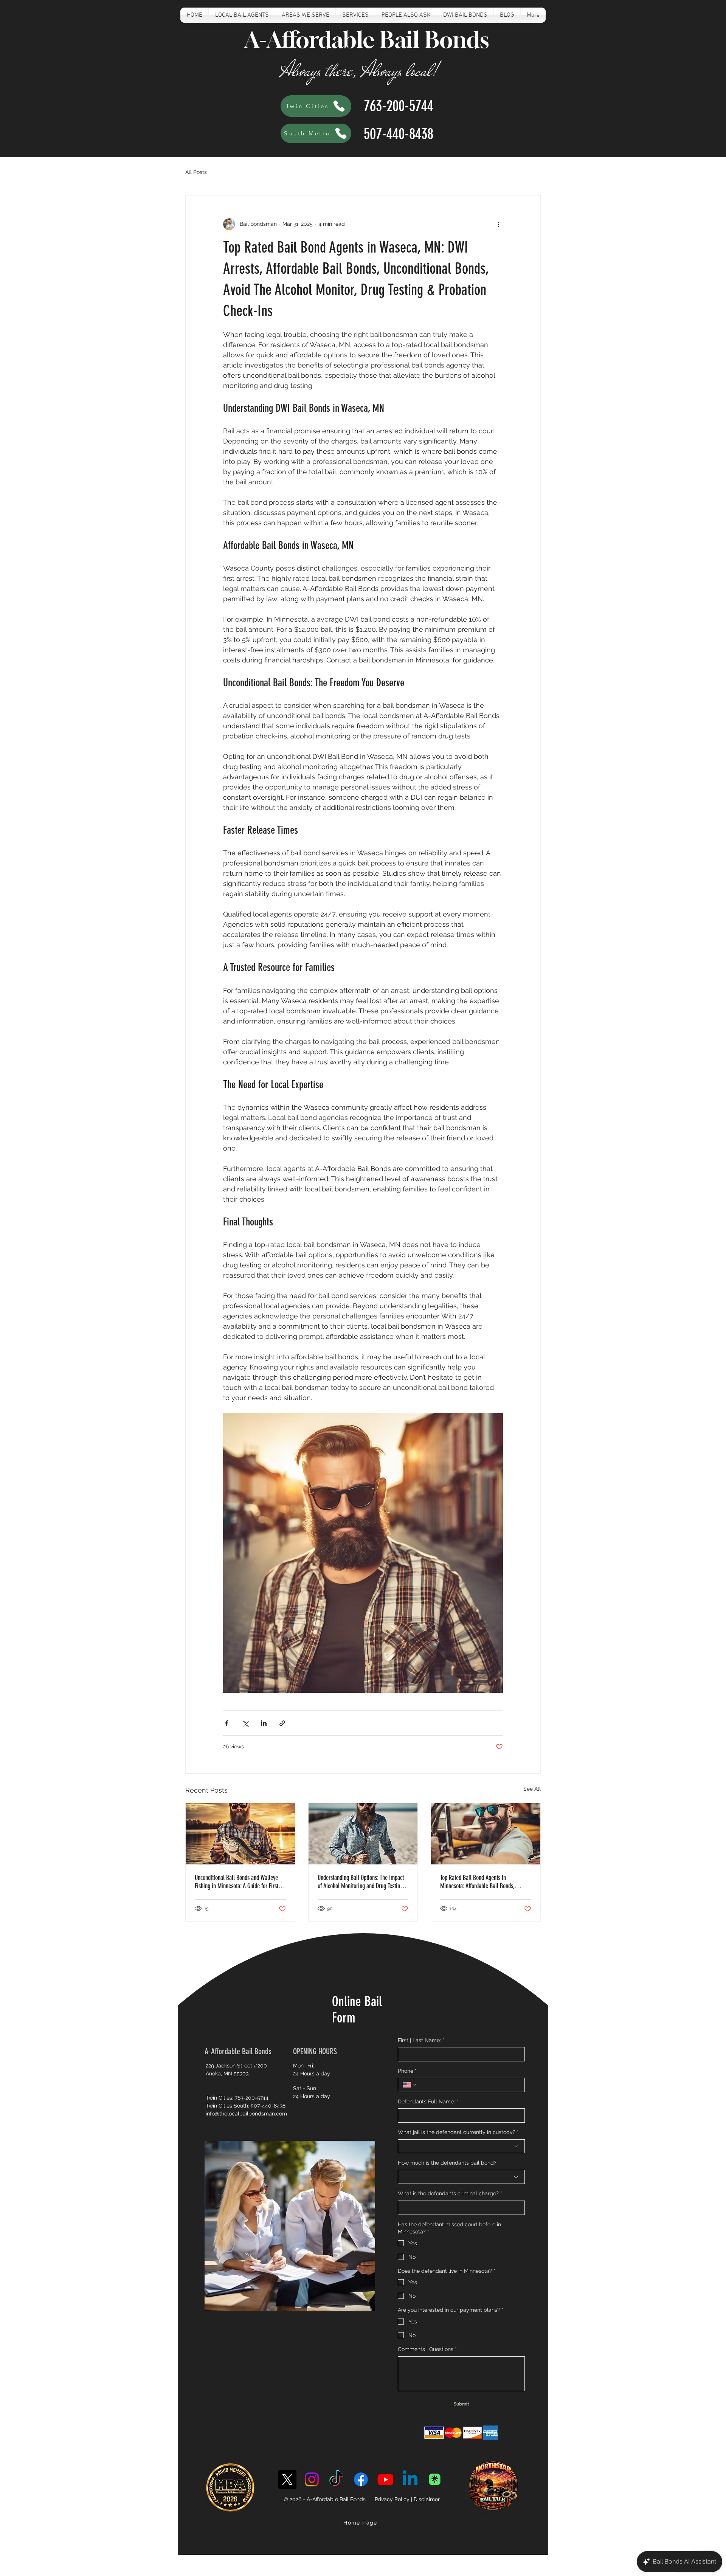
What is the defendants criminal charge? (450, 2193)
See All (532, 1789)
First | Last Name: (421, 2040)
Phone (407, 2071)
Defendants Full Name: (428, 2101)
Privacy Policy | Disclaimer (407, 2499)
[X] (287, 2479)
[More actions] (498, 224)
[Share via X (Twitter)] (245, 1723)
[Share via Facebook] (227, 1723)
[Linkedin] (410, 2479)
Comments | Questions (427, 2349)
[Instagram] (312, 2479)
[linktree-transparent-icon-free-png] (435, 2479)
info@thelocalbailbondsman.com (246, 2114)
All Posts (196, 172)
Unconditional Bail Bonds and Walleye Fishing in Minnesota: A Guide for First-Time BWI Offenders (237, 1882)
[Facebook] (361, 2479)
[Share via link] (282, 1723)
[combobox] (461, 2146)
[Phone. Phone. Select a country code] (410, 2085)
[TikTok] (336, 2479)
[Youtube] (385, 2479)
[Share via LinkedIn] (264, 1723)
